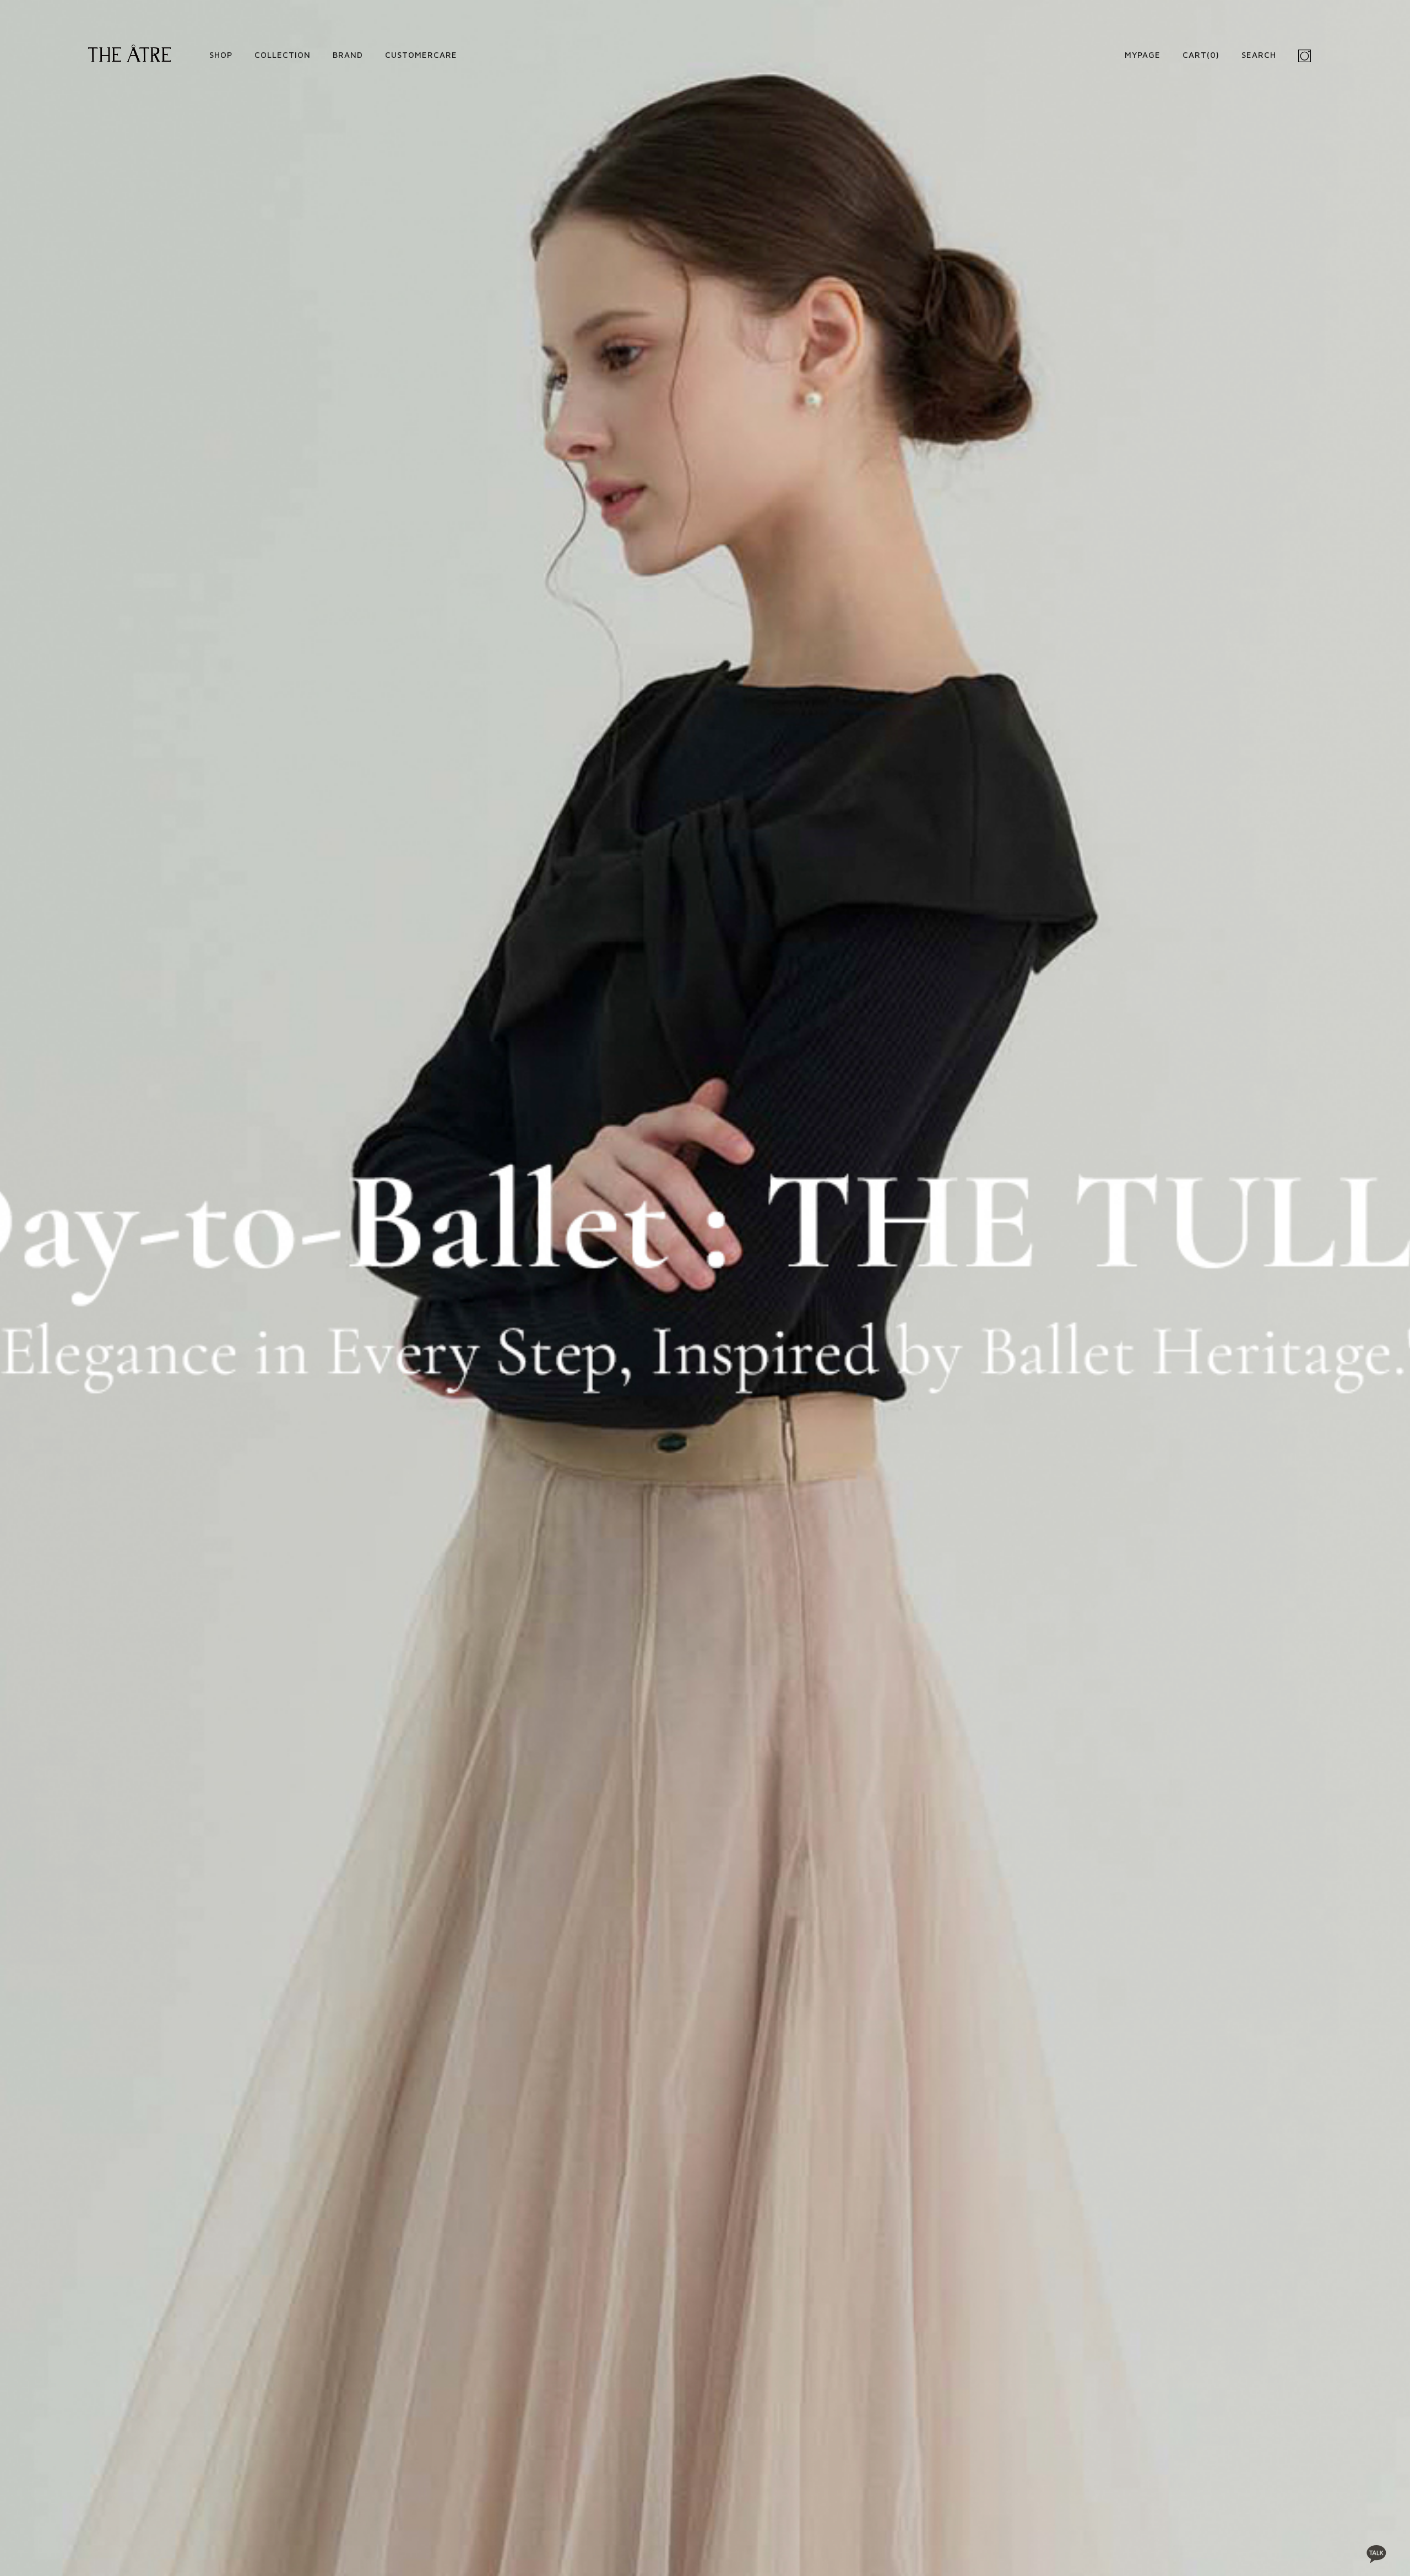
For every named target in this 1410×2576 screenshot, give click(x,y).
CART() (1201, 55)
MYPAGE (1143, 55)
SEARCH (1259, 55)
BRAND (348, 55)
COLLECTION (283, 55)
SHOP (221, 55)
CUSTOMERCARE (421, 55)
